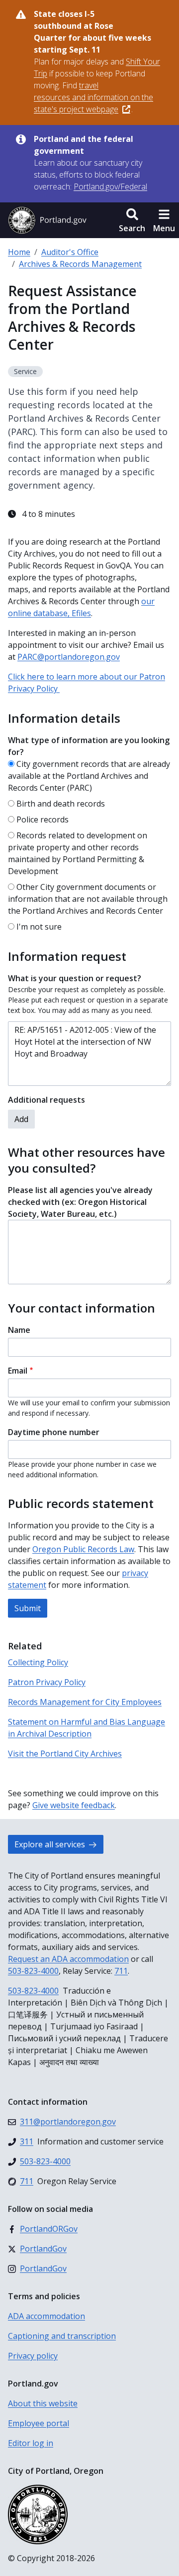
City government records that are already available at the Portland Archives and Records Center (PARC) (89, 776)
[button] (132, 220)
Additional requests (46, 1100)
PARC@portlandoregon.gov (69, 657)
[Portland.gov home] (47, 220)
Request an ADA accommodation (68, 1959)
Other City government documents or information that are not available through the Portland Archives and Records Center (88, 899)
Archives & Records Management (80, 264)
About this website (43, 2403)
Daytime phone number (54, 1432)
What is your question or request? (75, 978)
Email (18, 1371)
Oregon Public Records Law (83, 1549)
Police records (43, 819)
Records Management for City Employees (85, 1702)
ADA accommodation (46, 2316)
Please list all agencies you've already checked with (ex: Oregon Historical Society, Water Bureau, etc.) (80, 1202)
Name (19, 1330)
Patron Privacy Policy (47, 1682)
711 (121, 1971)
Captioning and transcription (62, 2336)
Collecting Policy (38, 1662)
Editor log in (31, 2443)
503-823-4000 (33, 1971)
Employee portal (39, 2423)
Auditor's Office (70, 252)
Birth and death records (61, 804)
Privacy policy (33, 2356)
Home (19, 252)
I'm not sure (39, 927)
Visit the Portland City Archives (65, 1754)
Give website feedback (74, 1805)
